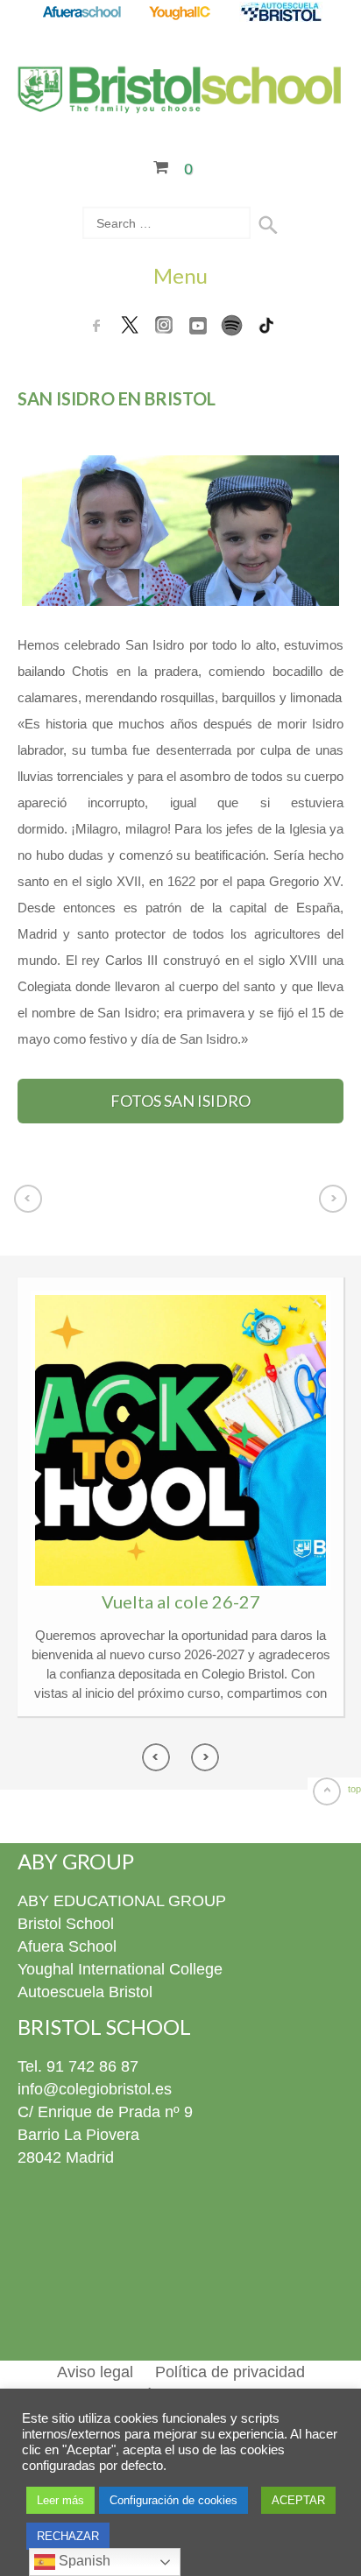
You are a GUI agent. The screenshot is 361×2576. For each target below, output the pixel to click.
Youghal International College (120, 1969)
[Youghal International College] (181, 13)
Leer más (60, 2500)
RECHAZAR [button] (68, 2536)
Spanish (83, 2561)
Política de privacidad (230, 2372)
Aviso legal (95, 2372)
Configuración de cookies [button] (173, 2500)
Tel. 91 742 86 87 (78, 2066)
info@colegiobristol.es (95, 2089)
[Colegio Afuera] (81, 13)
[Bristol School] (180, 102)
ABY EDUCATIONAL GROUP (122, 1901)
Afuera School (67, 1946)
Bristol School (66, 1924)
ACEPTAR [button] (298, 2500)
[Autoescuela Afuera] (281, 13)
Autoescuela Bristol (85, 1992)
